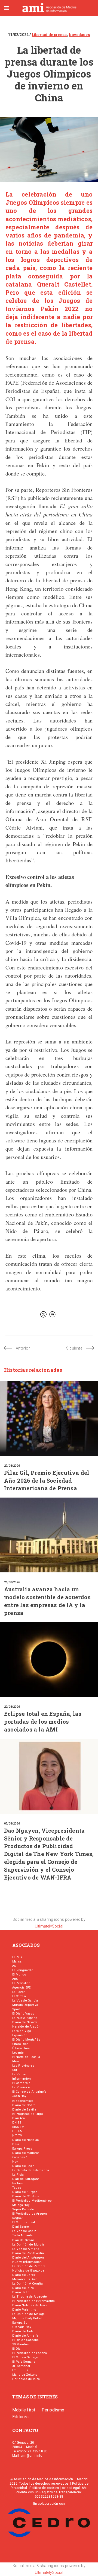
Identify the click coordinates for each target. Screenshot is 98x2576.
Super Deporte (23, 2209)
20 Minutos (20, 2344)
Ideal (16, 2061)
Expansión (20, 2035)
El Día (16, 2349)
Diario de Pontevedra (28, 2253)
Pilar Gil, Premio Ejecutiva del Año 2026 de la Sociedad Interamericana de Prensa (47, 1480)
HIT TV (17, 2136)
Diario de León (23, 2166)
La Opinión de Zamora (29, 2266)
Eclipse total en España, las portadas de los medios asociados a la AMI (43, 1721)
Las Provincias (23, 2066)
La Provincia (21, 2087)
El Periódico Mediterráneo (32, 2201)
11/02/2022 (19, 35)
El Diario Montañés (26, 2040)
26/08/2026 (12, 1582)
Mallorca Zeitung (25, 2375)
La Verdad (20, 2074)
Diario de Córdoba (26, 2196)
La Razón (19, 1992)
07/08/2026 (12, 1824)
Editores (21, 2417)
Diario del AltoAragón (28, 2258)
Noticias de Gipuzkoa (28, 2271)
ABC (15, 1979)
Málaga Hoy (21, 2205)
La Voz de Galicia (25, 2001)
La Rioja (18, 2175)
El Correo (19, 1996)
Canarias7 (19, 2157)
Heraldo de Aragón (26, 2027)
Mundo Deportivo (25, 2005)
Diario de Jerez (24, 2275)
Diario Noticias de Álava (30, 2305)
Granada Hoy (22, 2327)
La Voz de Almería (26, 2249)
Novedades (79, 35)
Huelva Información (27, 2262)
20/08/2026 (12, 1707)
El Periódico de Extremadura (33, 2301)
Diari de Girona (23, 2240)
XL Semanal (21, 2366)
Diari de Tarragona (26, 2179)
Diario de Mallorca (26, 2153)
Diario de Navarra (25, 2022)
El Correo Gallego (25, 2357)
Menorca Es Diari (25, 2279)
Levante (18, 2053)
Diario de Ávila (23, 2331)
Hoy (15, 2162)
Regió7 (17, 2218)
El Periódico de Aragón (30, 2214)
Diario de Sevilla (24, 2110)
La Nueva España (25, 2018)
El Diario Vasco (23, 2014)
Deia (16, 2144)
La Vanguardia (23, 1970)
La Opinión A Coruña (27, 2284)
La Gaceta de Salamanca (31, 2170)
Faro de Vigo (22, 2031)
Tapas (17, 2188)
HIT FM (17, 2131)
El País (17, 1957)
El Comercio (21, 2083)
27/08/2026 (12, 1466)
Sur (15, 2070)
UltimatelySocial (49, 1926)
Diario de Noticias (26, 2140)
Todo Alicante (23, 2235)
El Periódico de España (30, 2353)
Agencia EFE (21, 1988)
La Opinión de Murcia (28, 2245)
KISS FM (18, 2127)
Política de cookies (44, 2488)
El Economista (23, 2101)
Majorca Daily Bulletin (28, 2318)
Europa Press (22, 2149)
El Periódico (21, 1983)
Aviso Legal (71, 2488)
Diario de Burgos (25, 2192)
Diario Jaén (21, 2292)
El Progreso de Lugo (28, 2114)
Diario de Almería (25, 2336)
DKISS (17, 2123)
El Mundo (19, 1975)
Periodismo (53, 2410)
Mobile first (24, 2410)
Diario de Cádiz (24, 2105)
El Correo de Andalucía (29, 2092)
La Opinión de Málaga (28, 2314)
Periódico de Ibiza (26, 2379)
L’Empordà (20, 2370)
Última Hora (21, 2048)
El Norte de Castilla (26, 2057)
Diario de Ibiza (23, 2288)
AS (14, 1966)
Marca (17, 1962)
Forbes (17, 2183)
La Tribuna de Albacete (30, 2297)
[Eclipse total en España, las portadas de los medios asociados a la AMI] (49, 1659)
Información (22, 2079)
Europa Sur (20, 2323)
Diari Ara (19, 2118)
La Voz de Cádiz (24, 2231)
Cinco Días (20, 2044)
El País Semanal (24, 2362)
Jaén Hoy (19, 2096)
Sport (16, 2009)
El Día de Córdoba (25, 2340)
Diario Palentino (24, 2310)
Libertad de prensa (49, 35)
